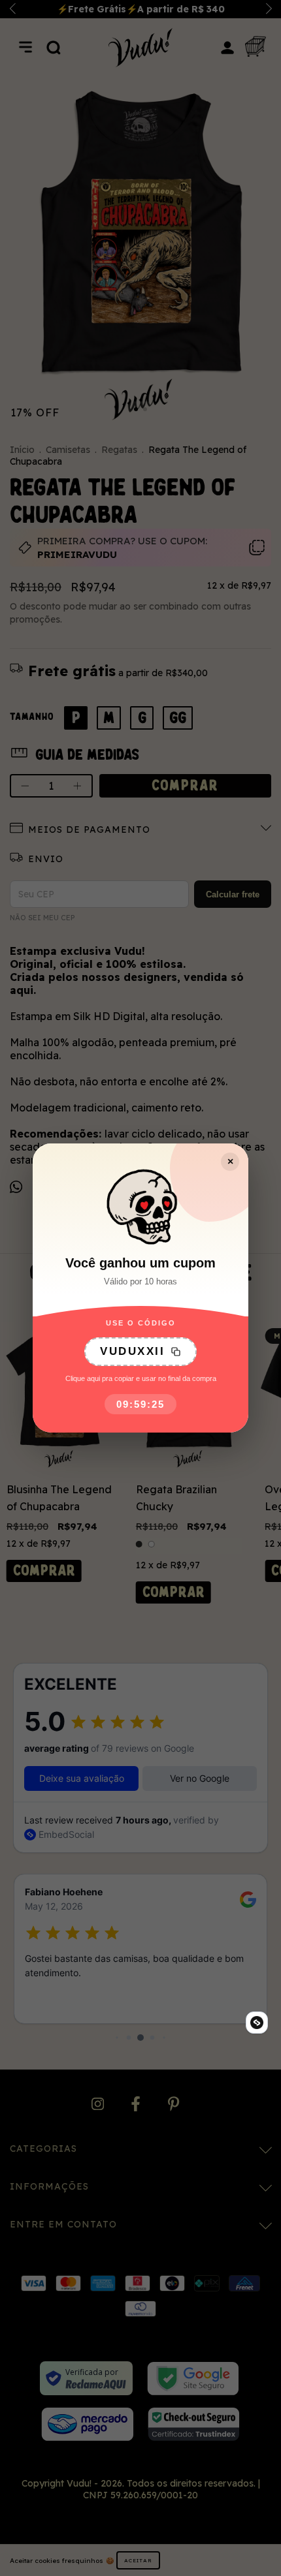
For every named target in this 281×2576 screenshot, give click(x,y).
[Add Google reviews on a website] (257, 2023)
